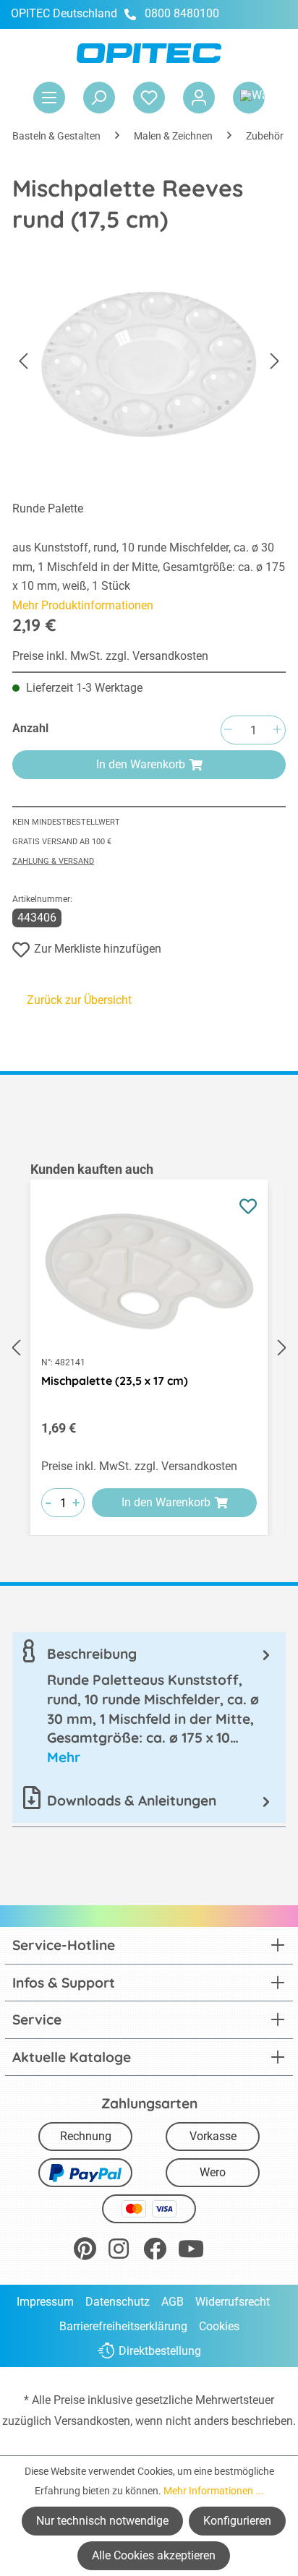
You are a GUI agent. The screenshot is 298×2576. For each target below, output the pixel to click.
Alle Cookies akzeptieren (154, 2555)
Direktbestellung (160, 2351)
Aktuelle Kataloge (72, 2057)
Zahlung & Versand (53, 861)
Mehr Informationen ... (214, 2491)
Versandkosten (92, 2421)
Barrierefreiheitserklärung (123, 2326)
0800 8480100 (182, 13)
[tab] (149, 1705)
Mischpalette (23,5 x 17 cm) (115, 1381)
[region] (149, 1348)
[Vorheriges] (23, 362)
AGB (173, 2302)
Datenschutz (118, 2302)
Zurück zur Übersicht (79, 1000)
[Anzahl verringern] (228, 730)
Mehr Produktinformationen (83, 605)
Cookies (219, 2326)
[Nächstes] (275, 362)
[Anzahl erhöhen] (277, 730)
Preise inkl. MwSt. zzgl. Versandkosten (110, 656)
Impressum (45, 2302)
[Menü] (49, 98)
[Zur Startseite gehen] (149, 53)
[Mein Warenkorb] (249, 98)
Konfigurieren (237, 2521)
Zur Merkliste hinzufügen (98, 949)
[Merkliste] (149, 98)
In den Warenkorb (141, 764)
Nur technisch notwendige (102, 2521)
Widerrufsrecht (233, 2302)
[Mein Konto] (199, 98)
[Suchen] (99, 98)
